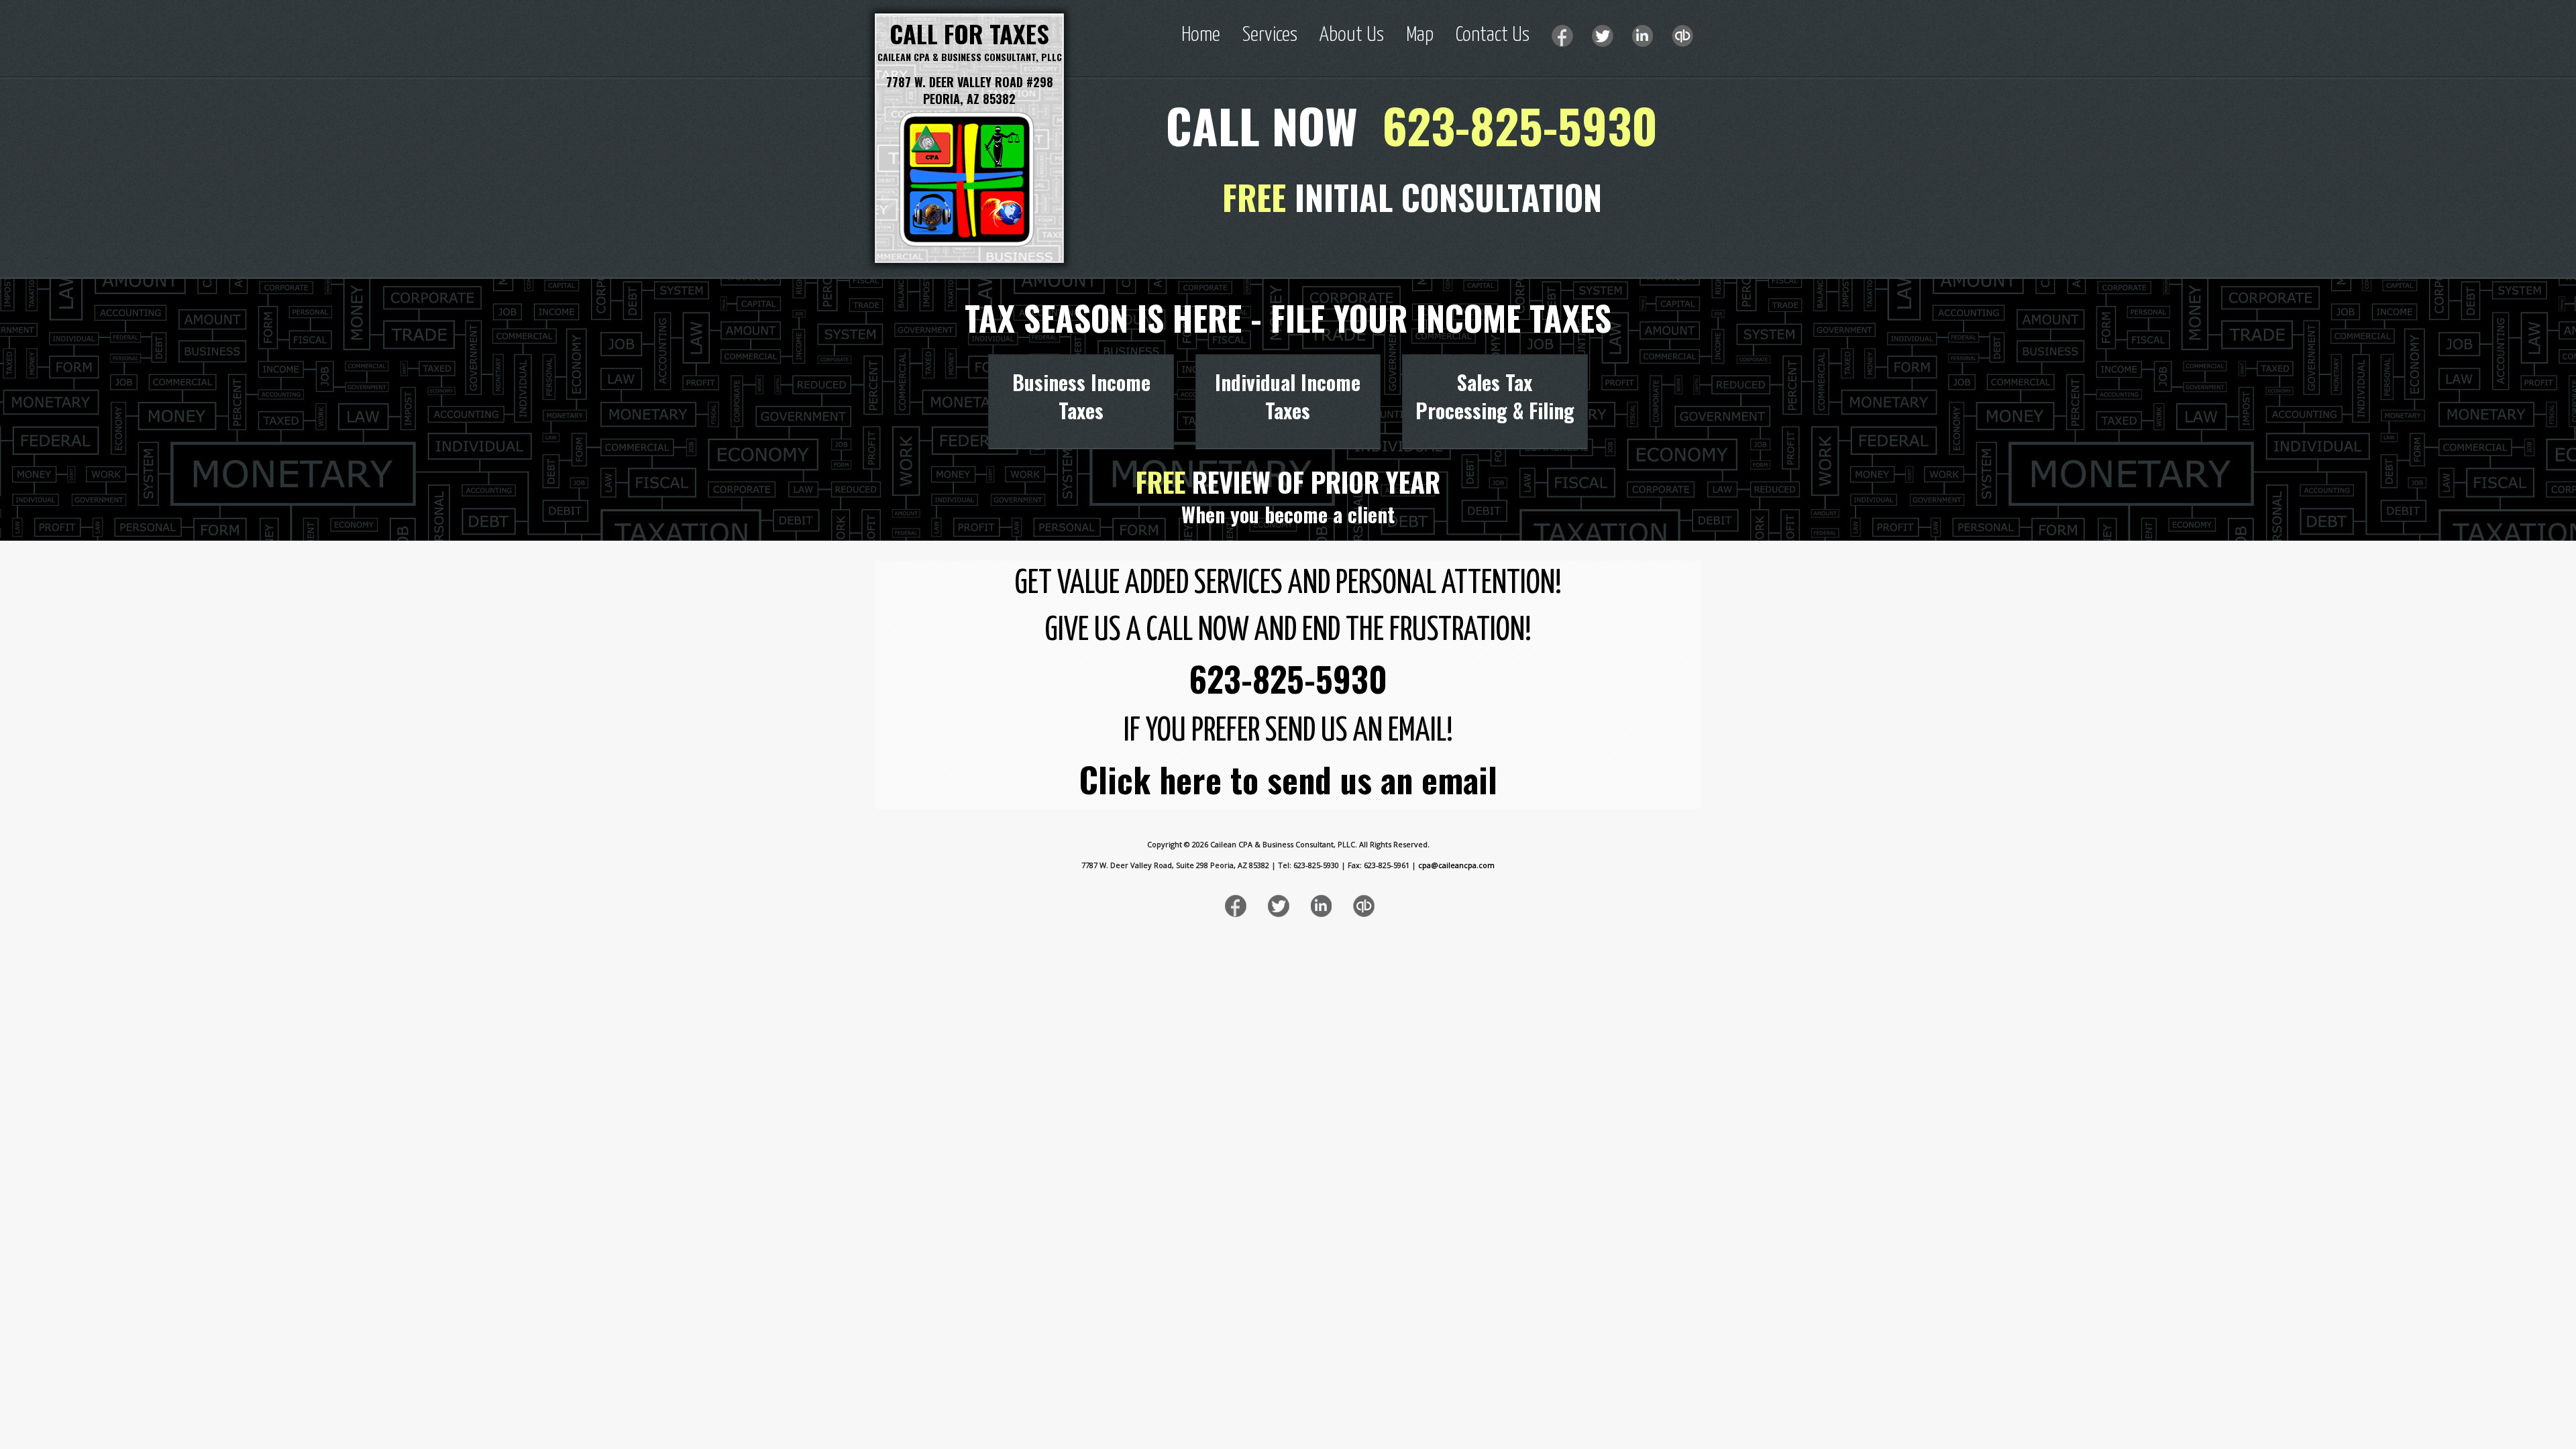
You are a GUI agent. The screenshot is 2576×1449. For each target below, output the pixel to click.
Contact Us (1493, 35)
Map (1420, 35)
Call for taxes (969, 33)
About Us (1352, 35)
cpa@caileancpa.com (1456, 865)
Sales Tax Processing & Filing (1495, 396)
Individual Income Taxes (1288, 396)
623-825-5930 (1520, 125)
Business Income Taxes (1081, 396)
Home (1201, 35)
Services (1270, 35)
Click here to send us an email (1288, 779)
